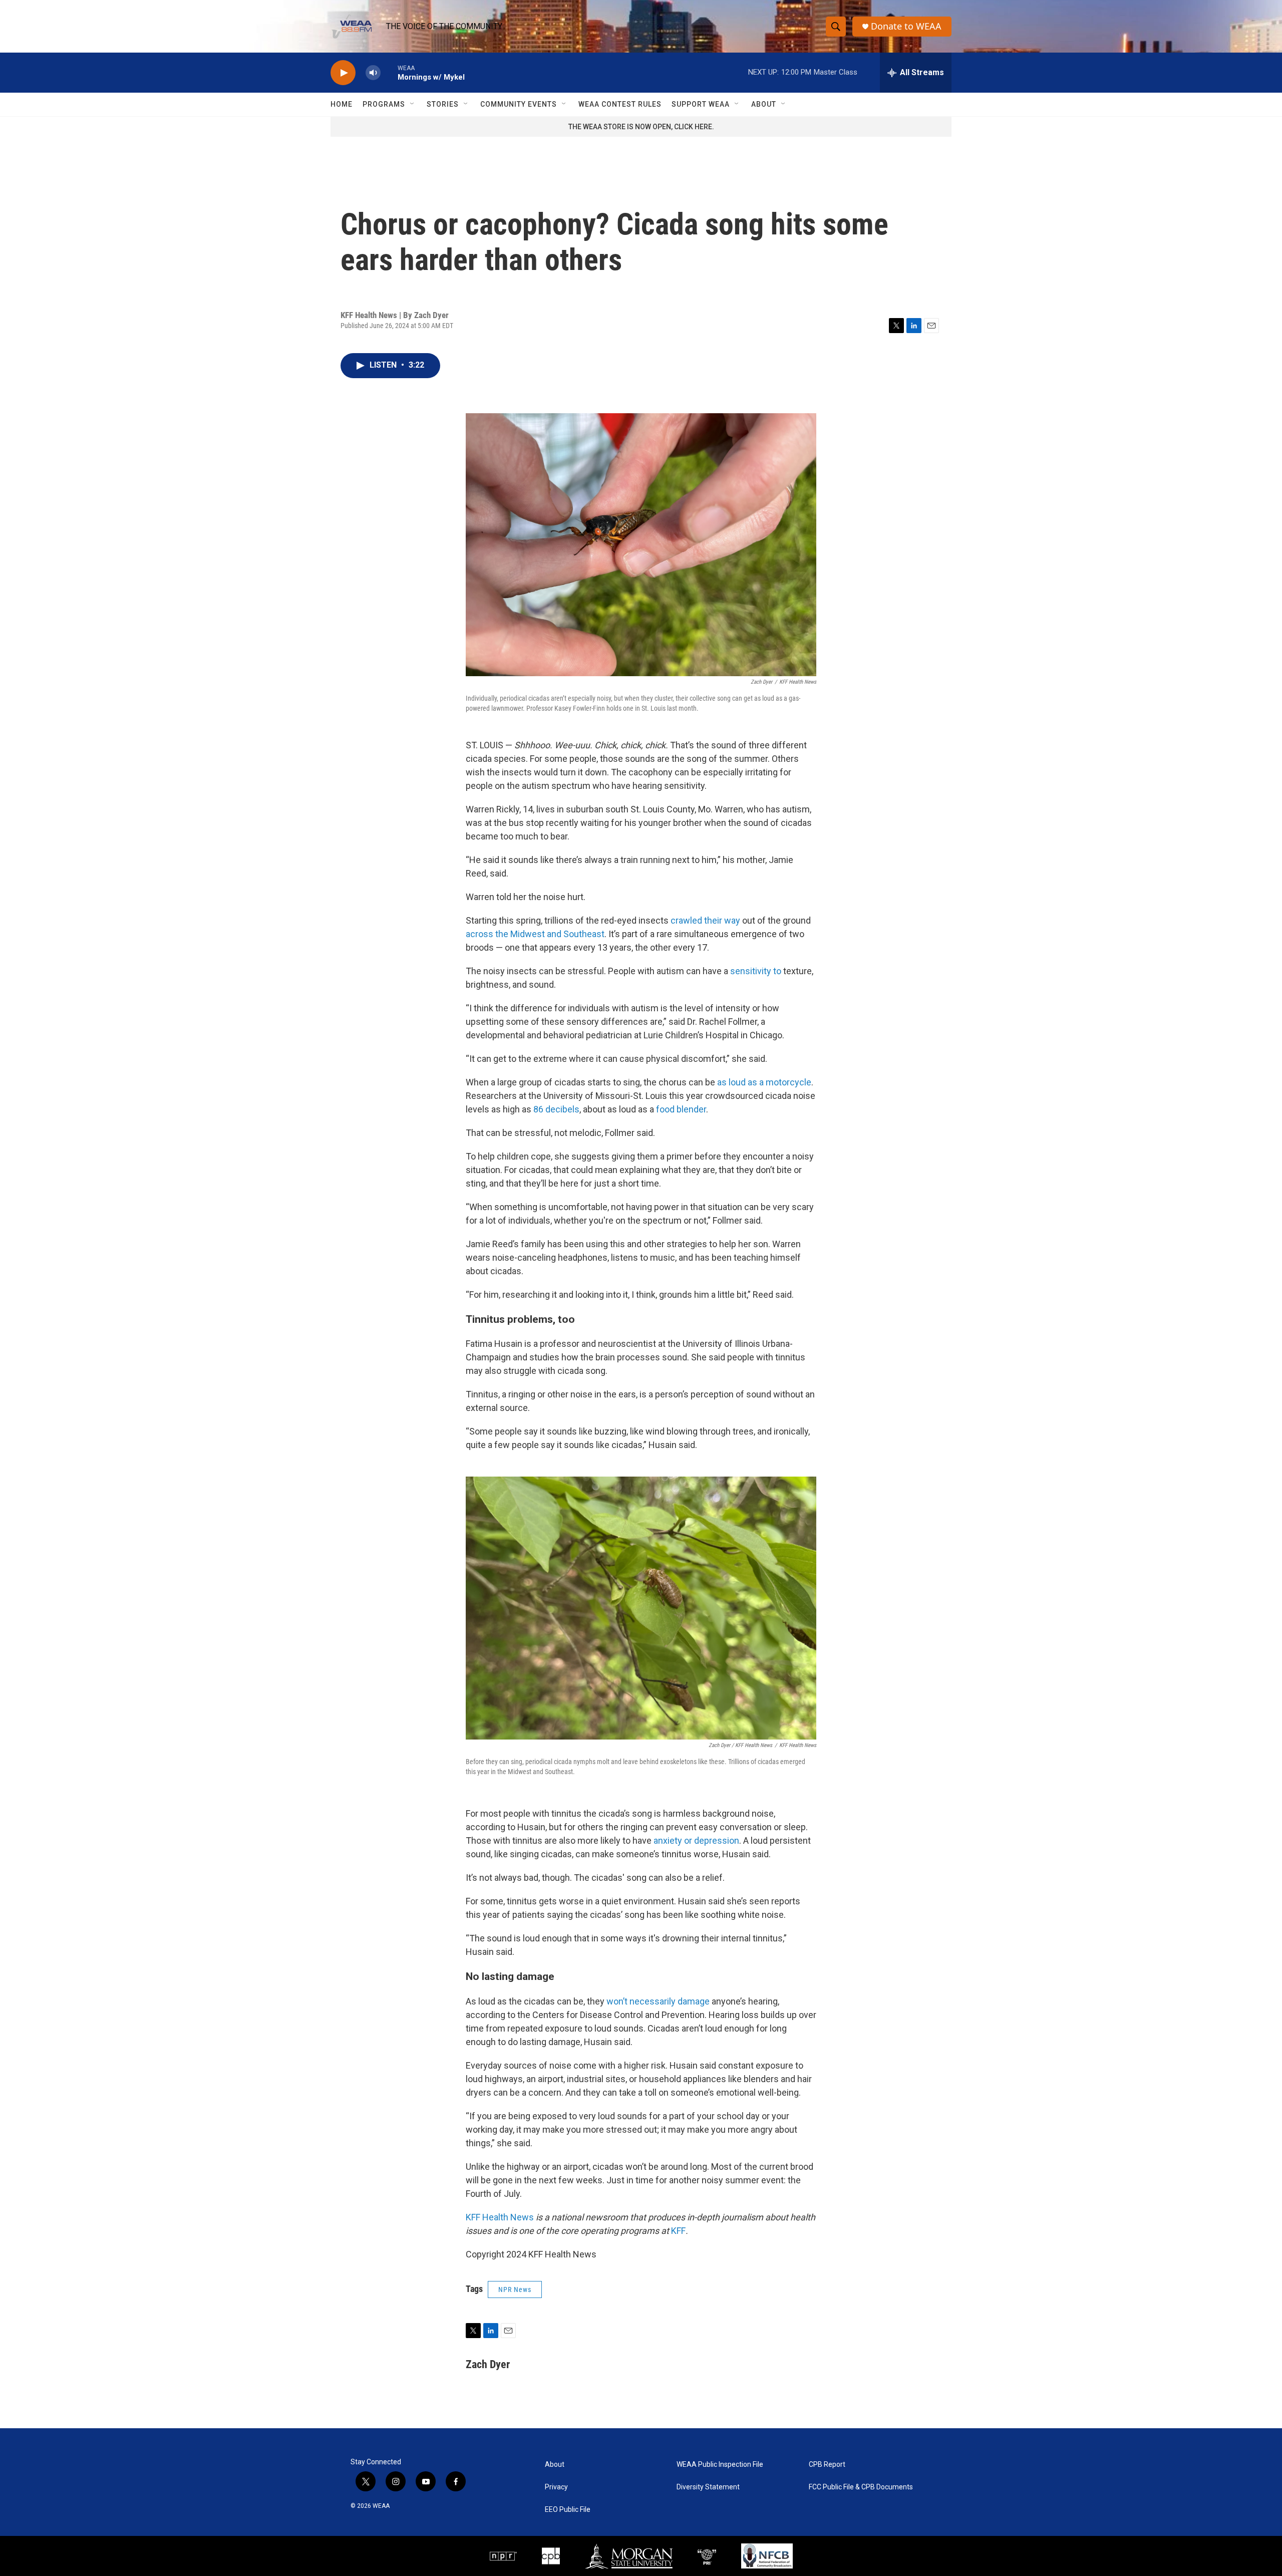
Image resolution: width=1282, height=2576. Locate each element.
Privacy (556, 2487)
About (764, 104)
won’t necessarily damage (658, 2001)
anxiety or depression (696, 1840)
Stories (443, 104)
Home (342, 104)
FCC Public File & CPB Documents (861, 2487)
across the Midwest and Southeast (535, 934)
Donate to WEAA (906, 26)
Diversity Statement (708, 2487)
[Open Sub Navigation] (413, 104)
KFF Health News (500, 2217)
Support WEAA (701, 104)
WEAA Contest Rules (620, 104)
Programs (384, 104)
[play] (343, 73)
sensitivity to (756, 971)
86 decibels (556, 1109)
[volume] (373, 73)
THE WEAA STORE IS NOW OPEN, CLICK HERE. (641, 127)
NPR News (515, 2289)
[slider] (389, 72)
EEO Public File (568, 2510)
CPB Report (827, 2465)
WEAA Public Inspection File (720, 2465)
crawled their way (705, 920)
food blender (681, 1109)
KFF (678, 2231)
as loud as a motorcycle (764, 1082)
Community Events (519, 104)
